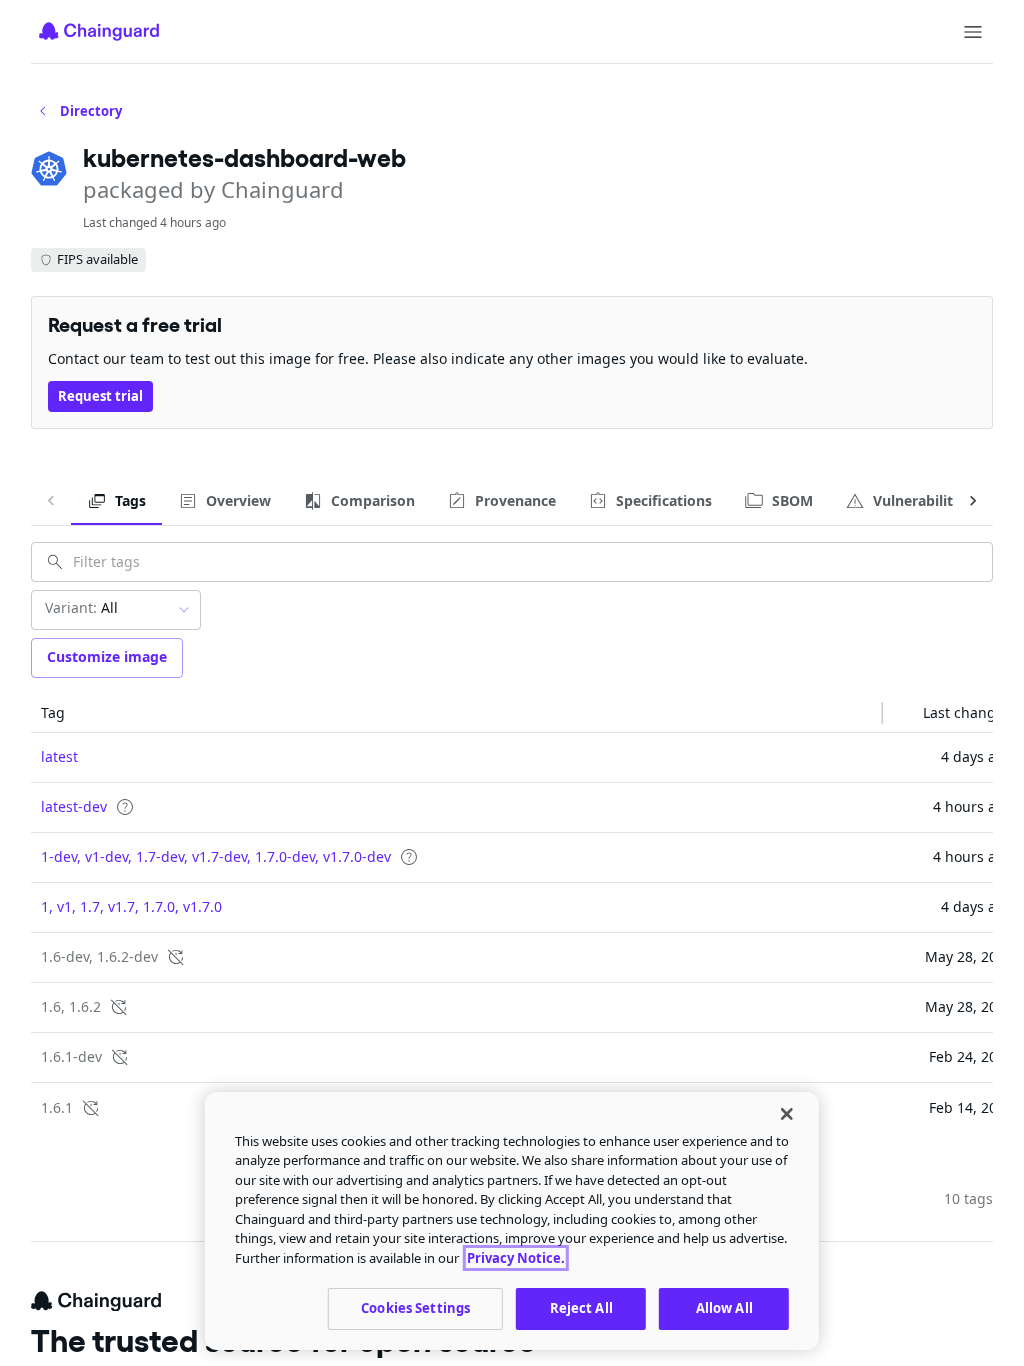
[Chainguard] (99, 31)
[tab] (116, 501)
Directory (91, 111)
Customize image (107, 656)
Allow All (724, 1308)
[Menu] (973, 32)
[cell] (457, 758)
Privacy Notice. (516, 1258)
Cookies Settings (415, 1308)
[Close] (787, 1114)
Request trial (100, 396)
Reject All (581, 1308)
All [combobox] (81, 607)
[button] (457, 713)
